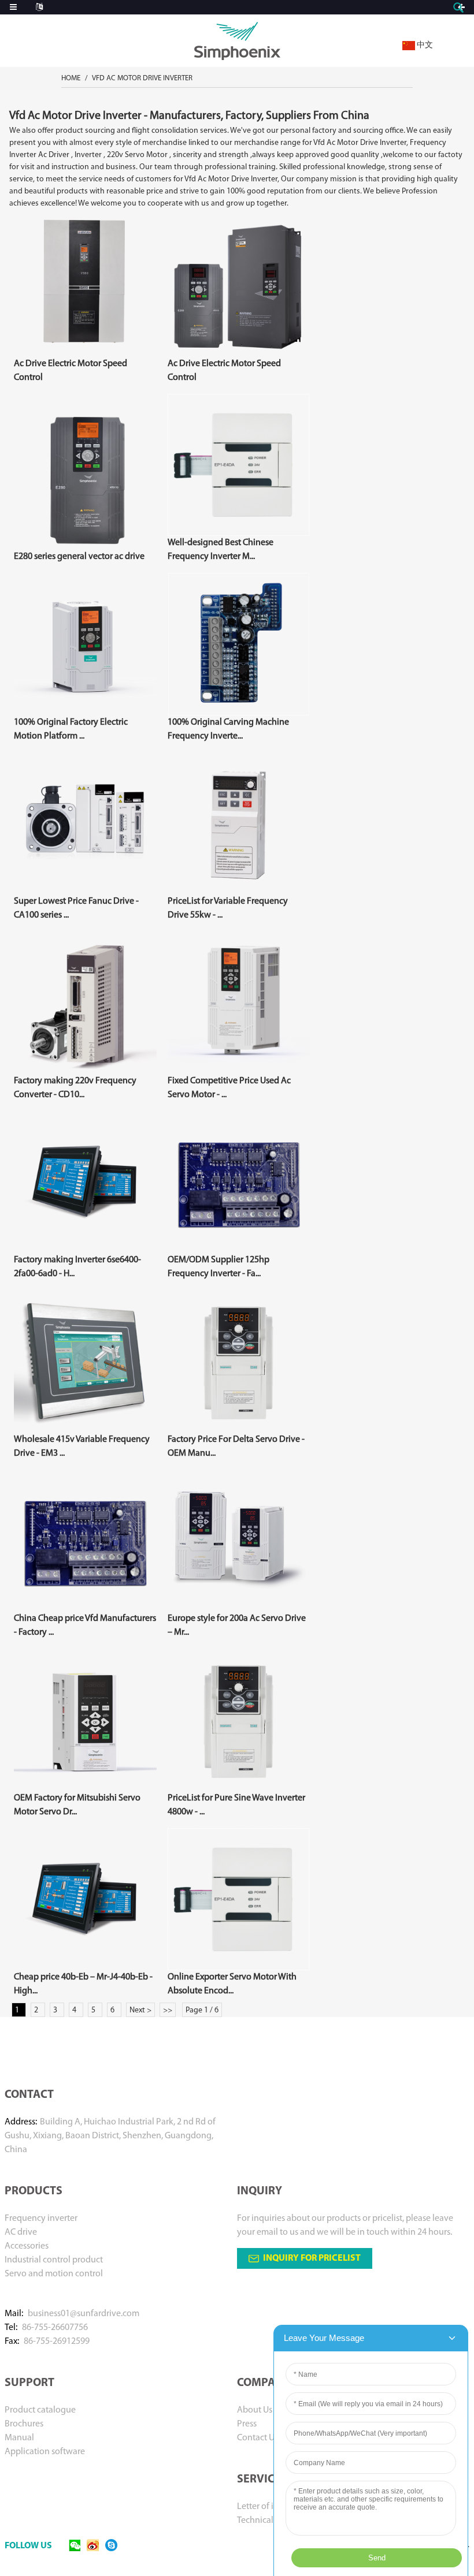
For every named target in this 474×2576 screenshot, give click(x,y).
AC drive (21, 2232)
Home (71, 78)
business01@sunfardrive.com (84, 2314)
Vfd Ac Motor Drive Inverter (142, 78)
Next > (140, 2010)
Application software (45, 2452)
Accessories (27, 2246)
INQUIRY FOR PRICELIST (312, 2258)
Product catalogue (40, 2410)
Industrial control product (54, 2260)
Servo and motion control (54, 2274)
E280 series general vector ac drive (79, 557)
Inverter (88, 155)
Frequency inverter (41, 2219)
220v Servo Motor (137, 155)
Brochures (24, 2424)
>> (168, 2010)
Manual (19, 2438)
